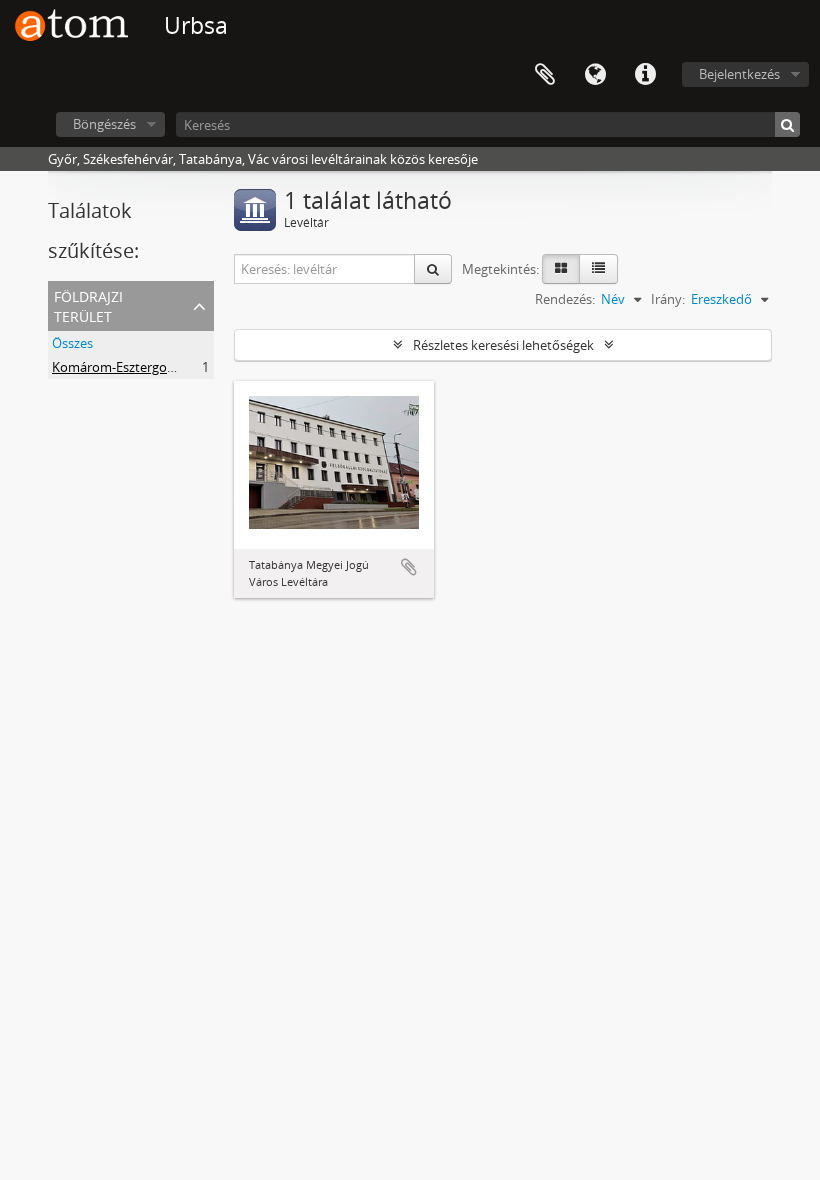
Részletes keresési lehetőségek (503, 345)
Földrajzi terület (88, 304)
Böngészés (104, 124)
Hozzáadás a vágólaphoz (409, 567)
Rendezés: (565, 299)
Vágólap (545, 75)
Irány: (668, 299)
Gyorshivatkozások (645, 75)
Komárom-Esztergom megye (137, 367)
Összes (72, 343)
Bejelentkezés (739, 74)
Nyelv (595, 75)
